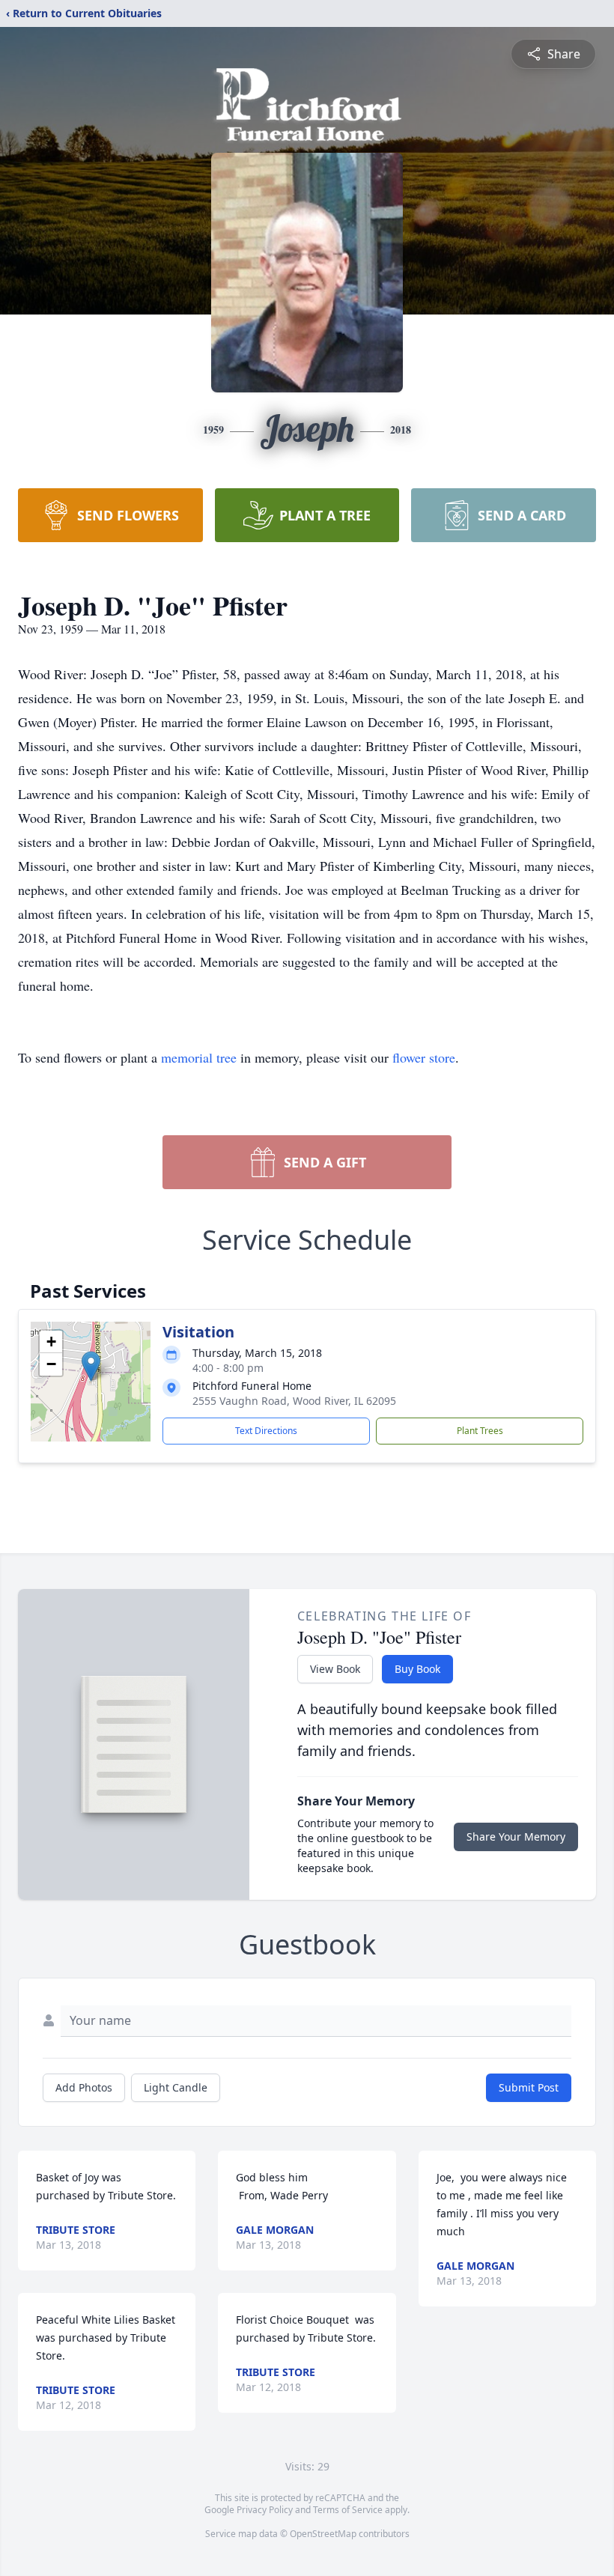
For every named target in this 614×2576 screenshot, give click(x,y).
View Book (335, 1669)
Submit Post (529, 2087)
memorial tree (199, 1057)
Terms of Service (348, 2510)
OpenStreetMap (323, 2534)
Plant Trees (480, 1431)
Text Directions (266, 1431)
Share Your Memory (516, 1837)
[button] (91, 1366)
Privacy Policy (265, 2510)
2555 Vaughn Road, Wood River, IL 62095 (294, 1401)
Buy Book (417, 1669)
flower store (424, 1057)
